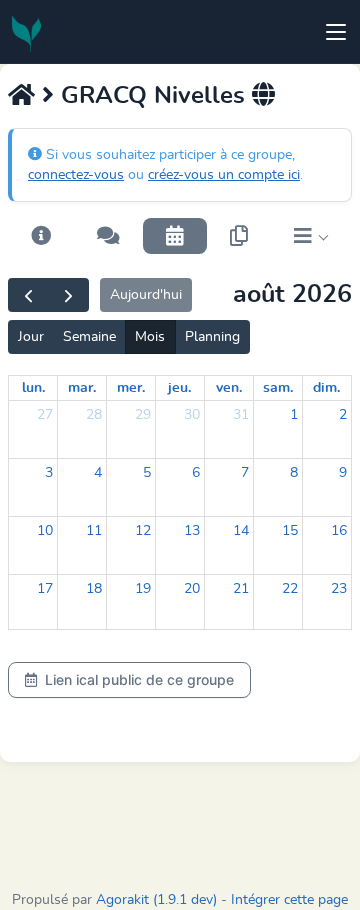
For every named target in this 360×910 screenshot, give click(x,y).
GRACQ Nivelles (153, 96)
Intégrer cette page (289, 900)
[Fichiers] (239, 236)
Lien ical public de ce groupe (139, 679)
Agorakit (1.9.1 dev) (156, 900)
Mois (150, 337)
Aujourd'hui (146, 295)
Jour (31, 337)
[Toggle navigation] (336, 32)
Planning (212, 337)
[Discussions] (108, 236)
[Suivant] (68, 295)
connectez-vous (76, 175)
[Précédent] (28, 295)
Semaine (89, 337)
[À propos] (41, 236)
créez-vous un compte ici (224, 175)
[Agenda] (175, 236)
